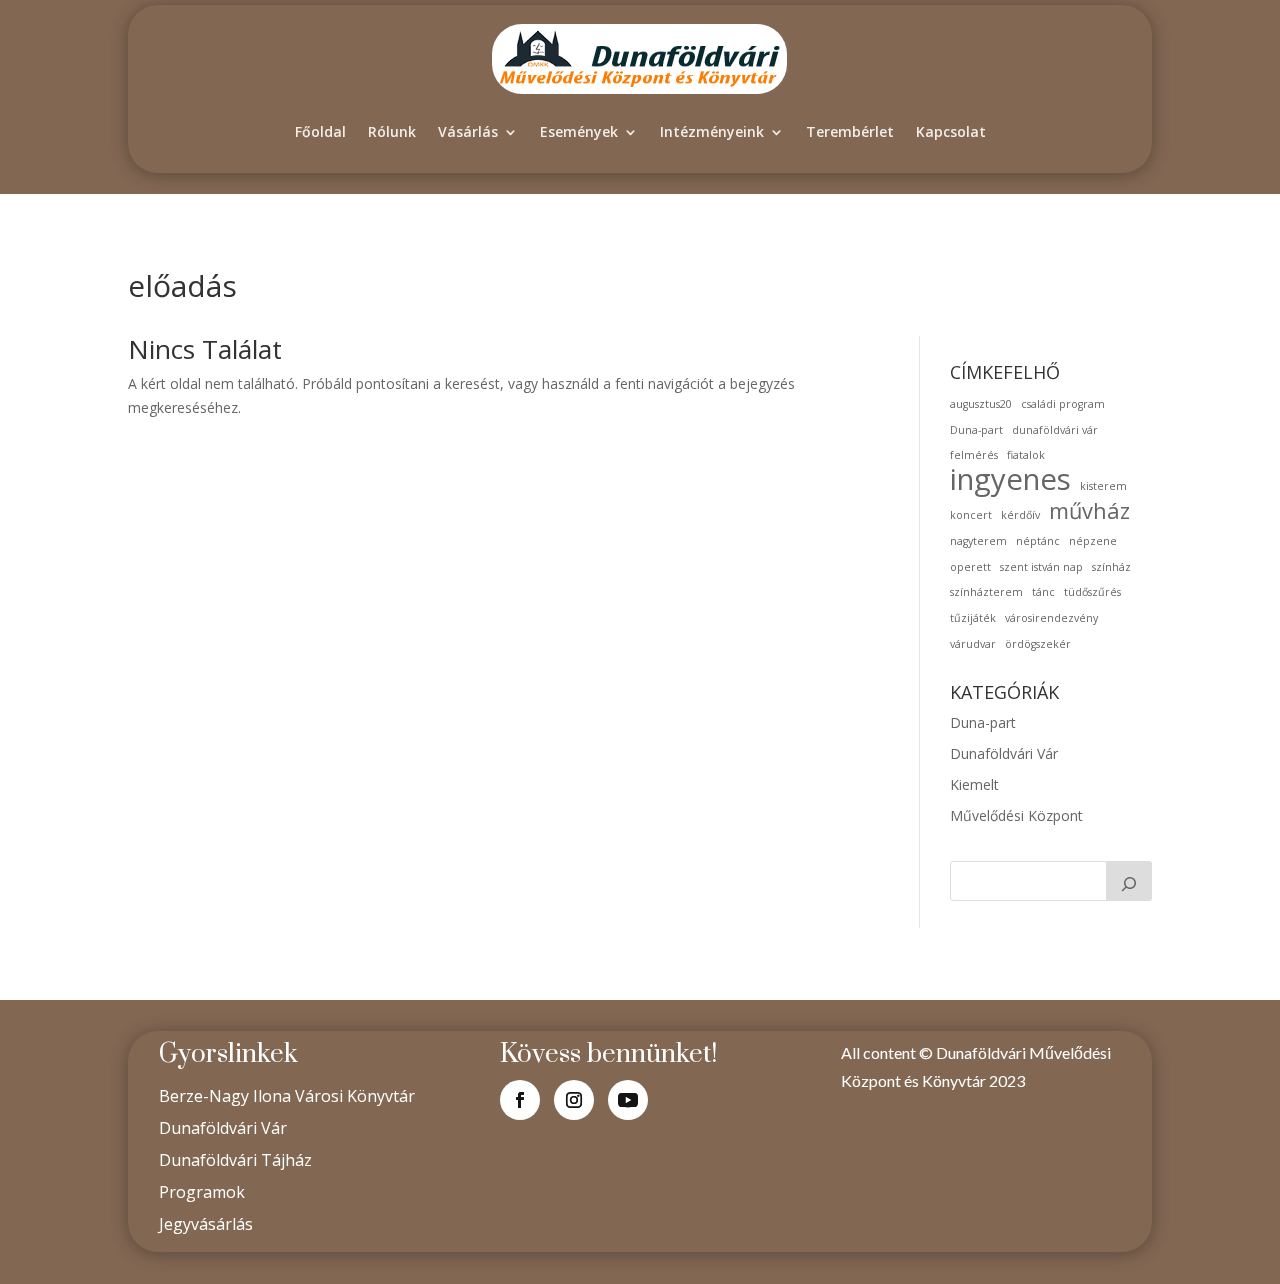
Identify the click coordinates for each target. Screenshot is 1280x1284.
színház (1111, 567)
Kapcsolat (951, 131)
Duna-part (976, 430)
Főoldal (320, 131)
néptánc (1038, 541)
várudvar (973, 644)
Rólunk (392, 131)
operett (970, 567)
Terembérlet (850, 131)
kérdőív (1020, 515)
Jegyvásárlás (206, 1224)
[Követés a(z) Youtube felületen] (628, 1100)
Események (579, 131)
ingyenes (1010, 480)
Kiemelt (974, 784)
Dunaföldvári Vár (1004, 753)
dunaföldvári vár (1055, 430)
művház (1089, 511)
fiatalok (1026, 455)
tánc (1043, 592)
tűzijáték (973, 618)
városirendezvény (1051, 618)
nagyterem (978, 541)
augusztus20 (981, 404)
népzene (1093, 541)
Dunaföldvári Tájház (235, 1160)
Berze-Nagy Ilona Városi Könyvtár (287, 1096)
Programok (202, 1192)
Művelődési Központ (1016, 815)
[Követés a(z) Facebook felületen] (520, 1100)
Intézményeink (712, 131)
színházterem (986, 592)
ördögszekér (1038, 644)
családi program (1063, 404)
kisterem (1103, 486)
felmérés (974, 455)
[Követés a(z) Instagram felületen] (574, 1100)
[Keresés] (1129, 881)
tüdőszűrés (1092, 592)
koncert (971, 515)
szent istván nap (1041, 567)
